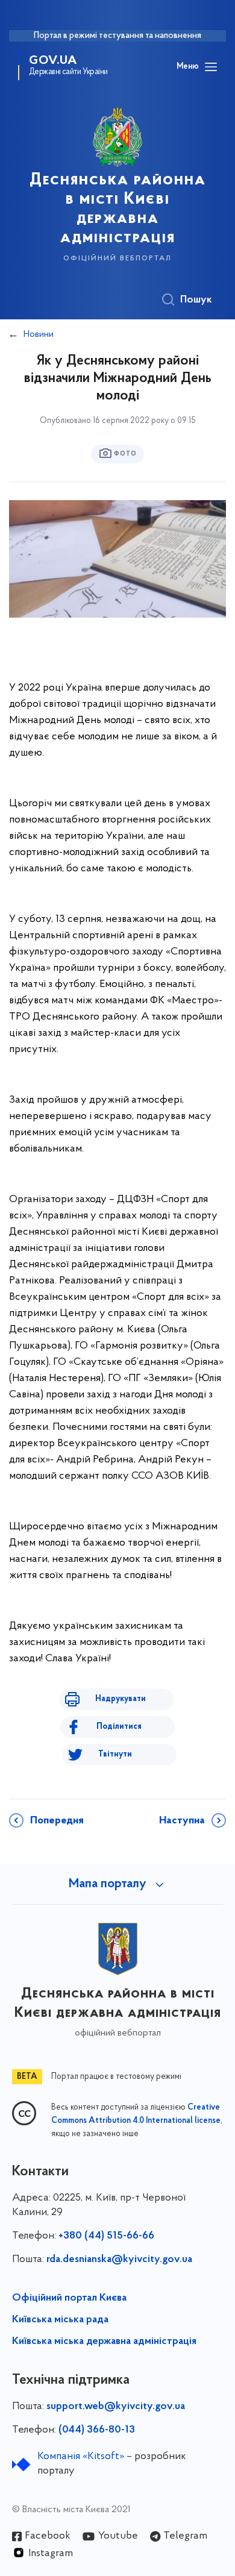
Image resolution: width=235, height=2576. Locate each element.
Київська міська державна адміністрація (104, 2342)
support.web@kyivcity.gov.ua (116, 2407)
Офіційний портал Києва (69, 2298)
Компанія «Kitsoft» (81, 2457)
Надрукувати (121, 1699)
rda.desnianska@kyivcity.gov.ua (119, 2260)
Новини (39, 334)
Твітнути (115, 1754)
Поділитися (119, 1727)
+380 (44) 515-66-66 (106, 2236)
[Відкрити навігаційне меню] (211, 67)
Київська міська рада (60, 2320)
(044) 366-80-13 (97, 2430)
